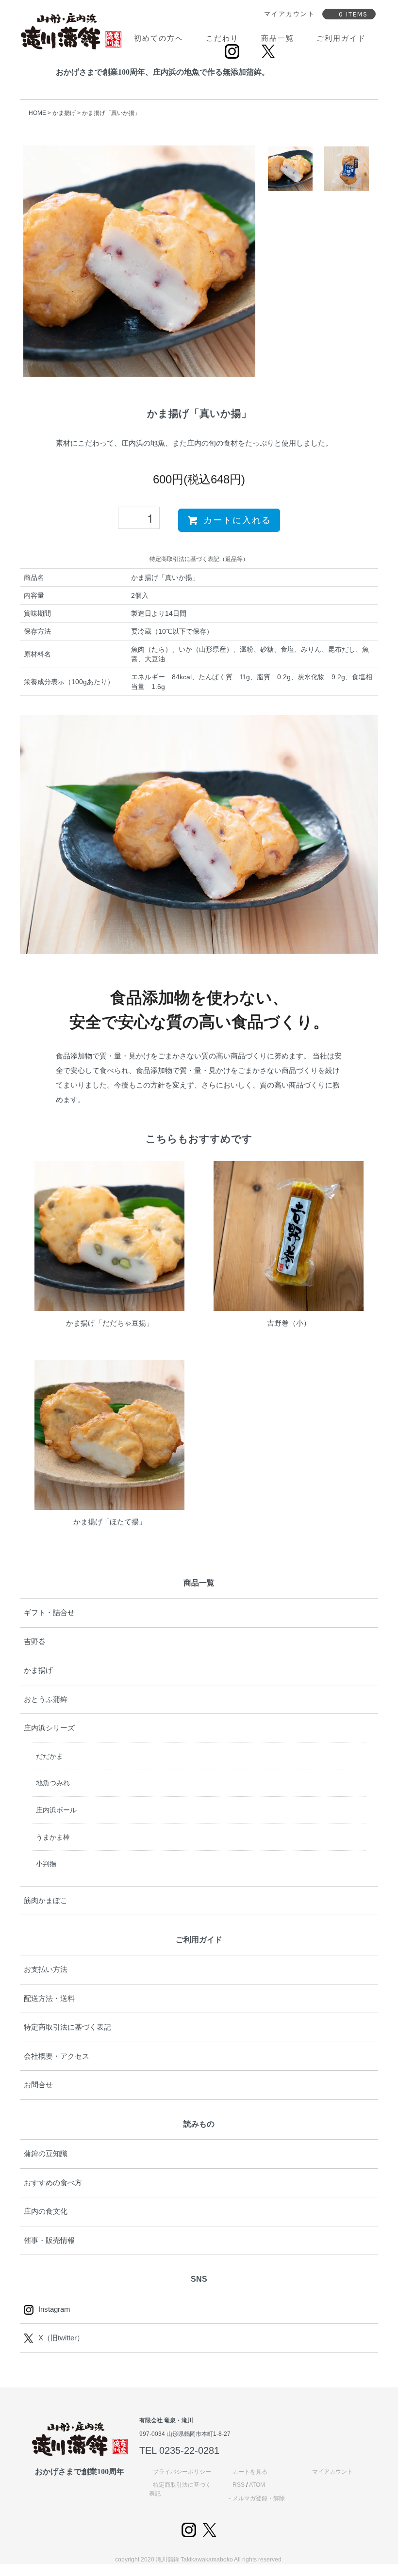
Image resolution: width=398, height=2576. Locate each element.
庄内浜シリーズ (49, 1728)
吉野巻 (35, 1641)
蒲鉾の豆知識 (46, 2153)
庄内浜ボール (56, 1810)
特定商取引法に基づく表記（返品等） (199, 559)
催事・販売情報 (49, 2240)
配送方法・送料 (49, 1998)
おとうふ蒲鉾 (46, 1699)
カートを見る (250, 2472)
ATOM (257, 2485)
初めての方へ (159, 38)
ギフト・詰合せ (49, 1612)
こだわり (222, 38)
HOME (37, 113)
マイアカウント (332, 2472)
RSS (239, 2485)
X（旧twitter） (61, 2338)
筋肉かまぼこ (46, 1900)
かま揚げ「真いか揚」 (111, 113)
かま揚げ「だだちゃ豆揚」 (110, 1323)
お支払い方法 (46, 1969)
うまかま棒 (53, 1837)
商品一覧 (278, 38)
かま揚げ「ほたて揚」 (110, 1522)
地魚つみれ (53, 1783)
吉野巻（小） (289, 1323)
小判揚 (46, 1864)
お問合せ (38, 2085)
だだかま (50, 1756)
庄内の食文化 (46, 2211)
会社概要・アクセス (57, 2056)
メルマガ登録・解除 (259, 2498)
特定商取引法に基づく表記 (67, 2027)
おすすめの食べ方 (53, 2183)
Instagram (54, 2309)
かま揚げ (64, 113)
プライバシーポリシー (182, 2472)
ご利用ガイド (341, 38)
